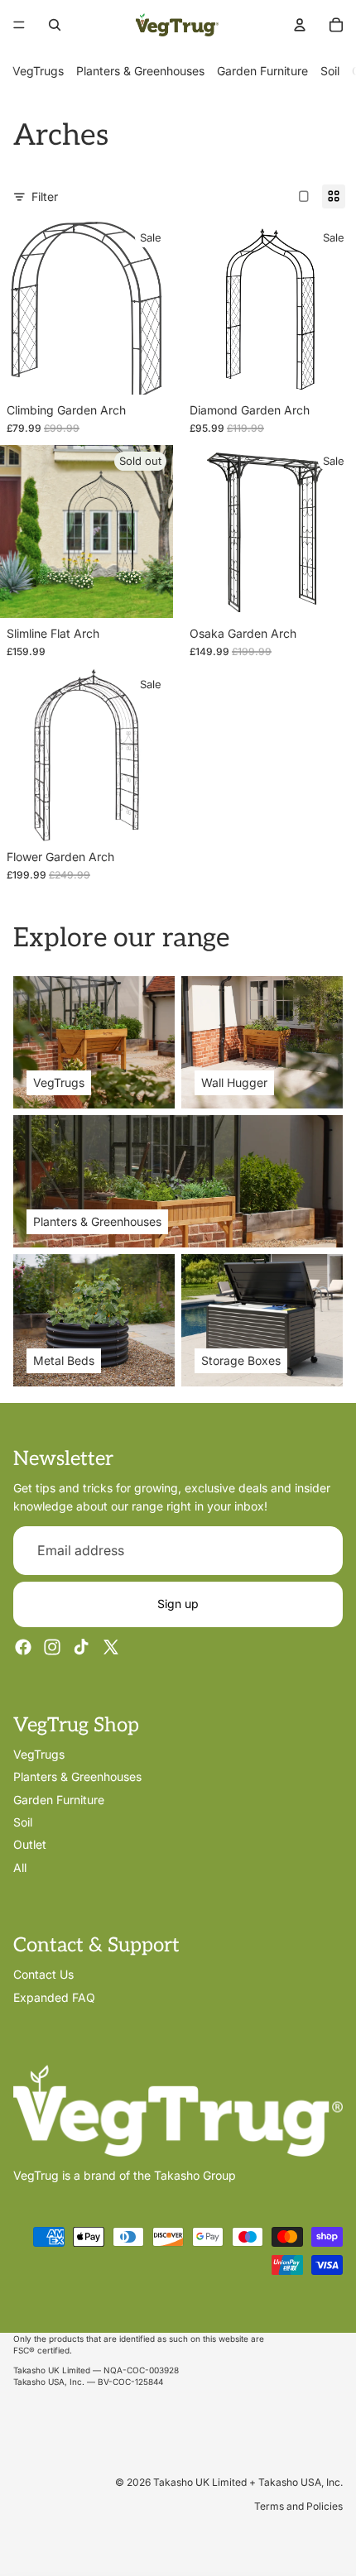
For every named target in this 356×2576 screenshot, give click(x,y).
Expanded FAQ (54, 1997)
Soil (330, 71)
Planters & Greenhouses (140, 71)
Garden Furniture (262, 71)
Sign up (178, 1604)
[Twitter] (111, 1647)
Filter (45, 196)
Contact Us (43, 1975)
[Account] (300, 25)
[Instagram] (52, 1647)
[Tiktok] (81, 1647)
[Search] (55, 25)
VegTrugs (38, 71)
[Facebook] (23, 1647)
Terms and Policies (298, 2506)
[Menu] (19, 25)
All (20, 1867)
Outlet (30, 1845)
